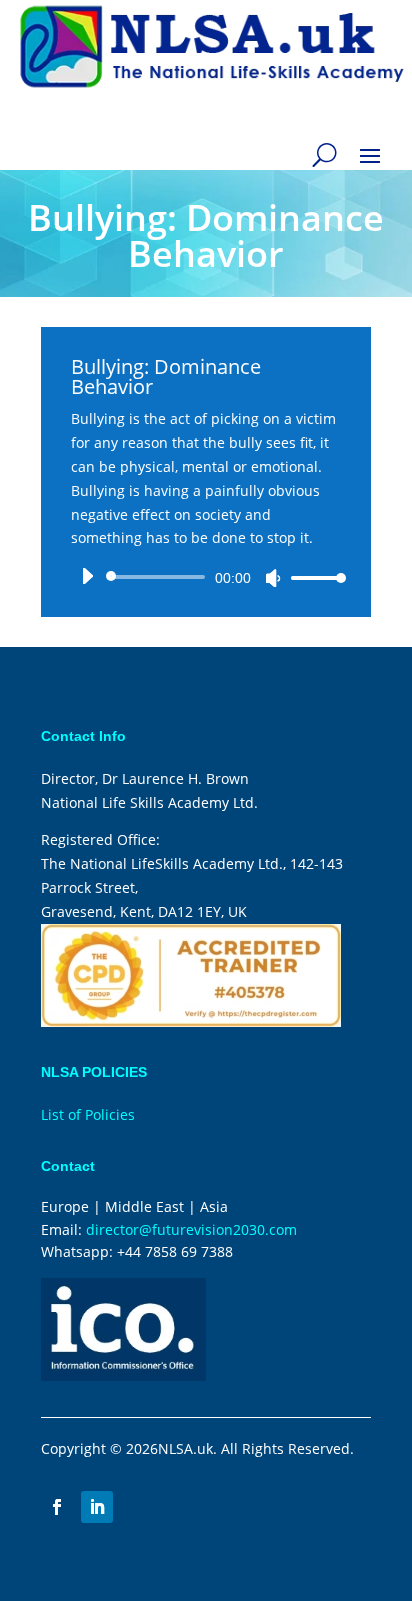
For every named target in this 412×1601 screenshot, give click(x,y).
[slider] (313, 577)
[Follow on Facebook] (57, 1507)
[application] (206, 577)
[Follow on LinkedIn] (97, 1507)
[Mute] (273, 578)
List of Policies (88, 1114)
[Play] (87, 576)
